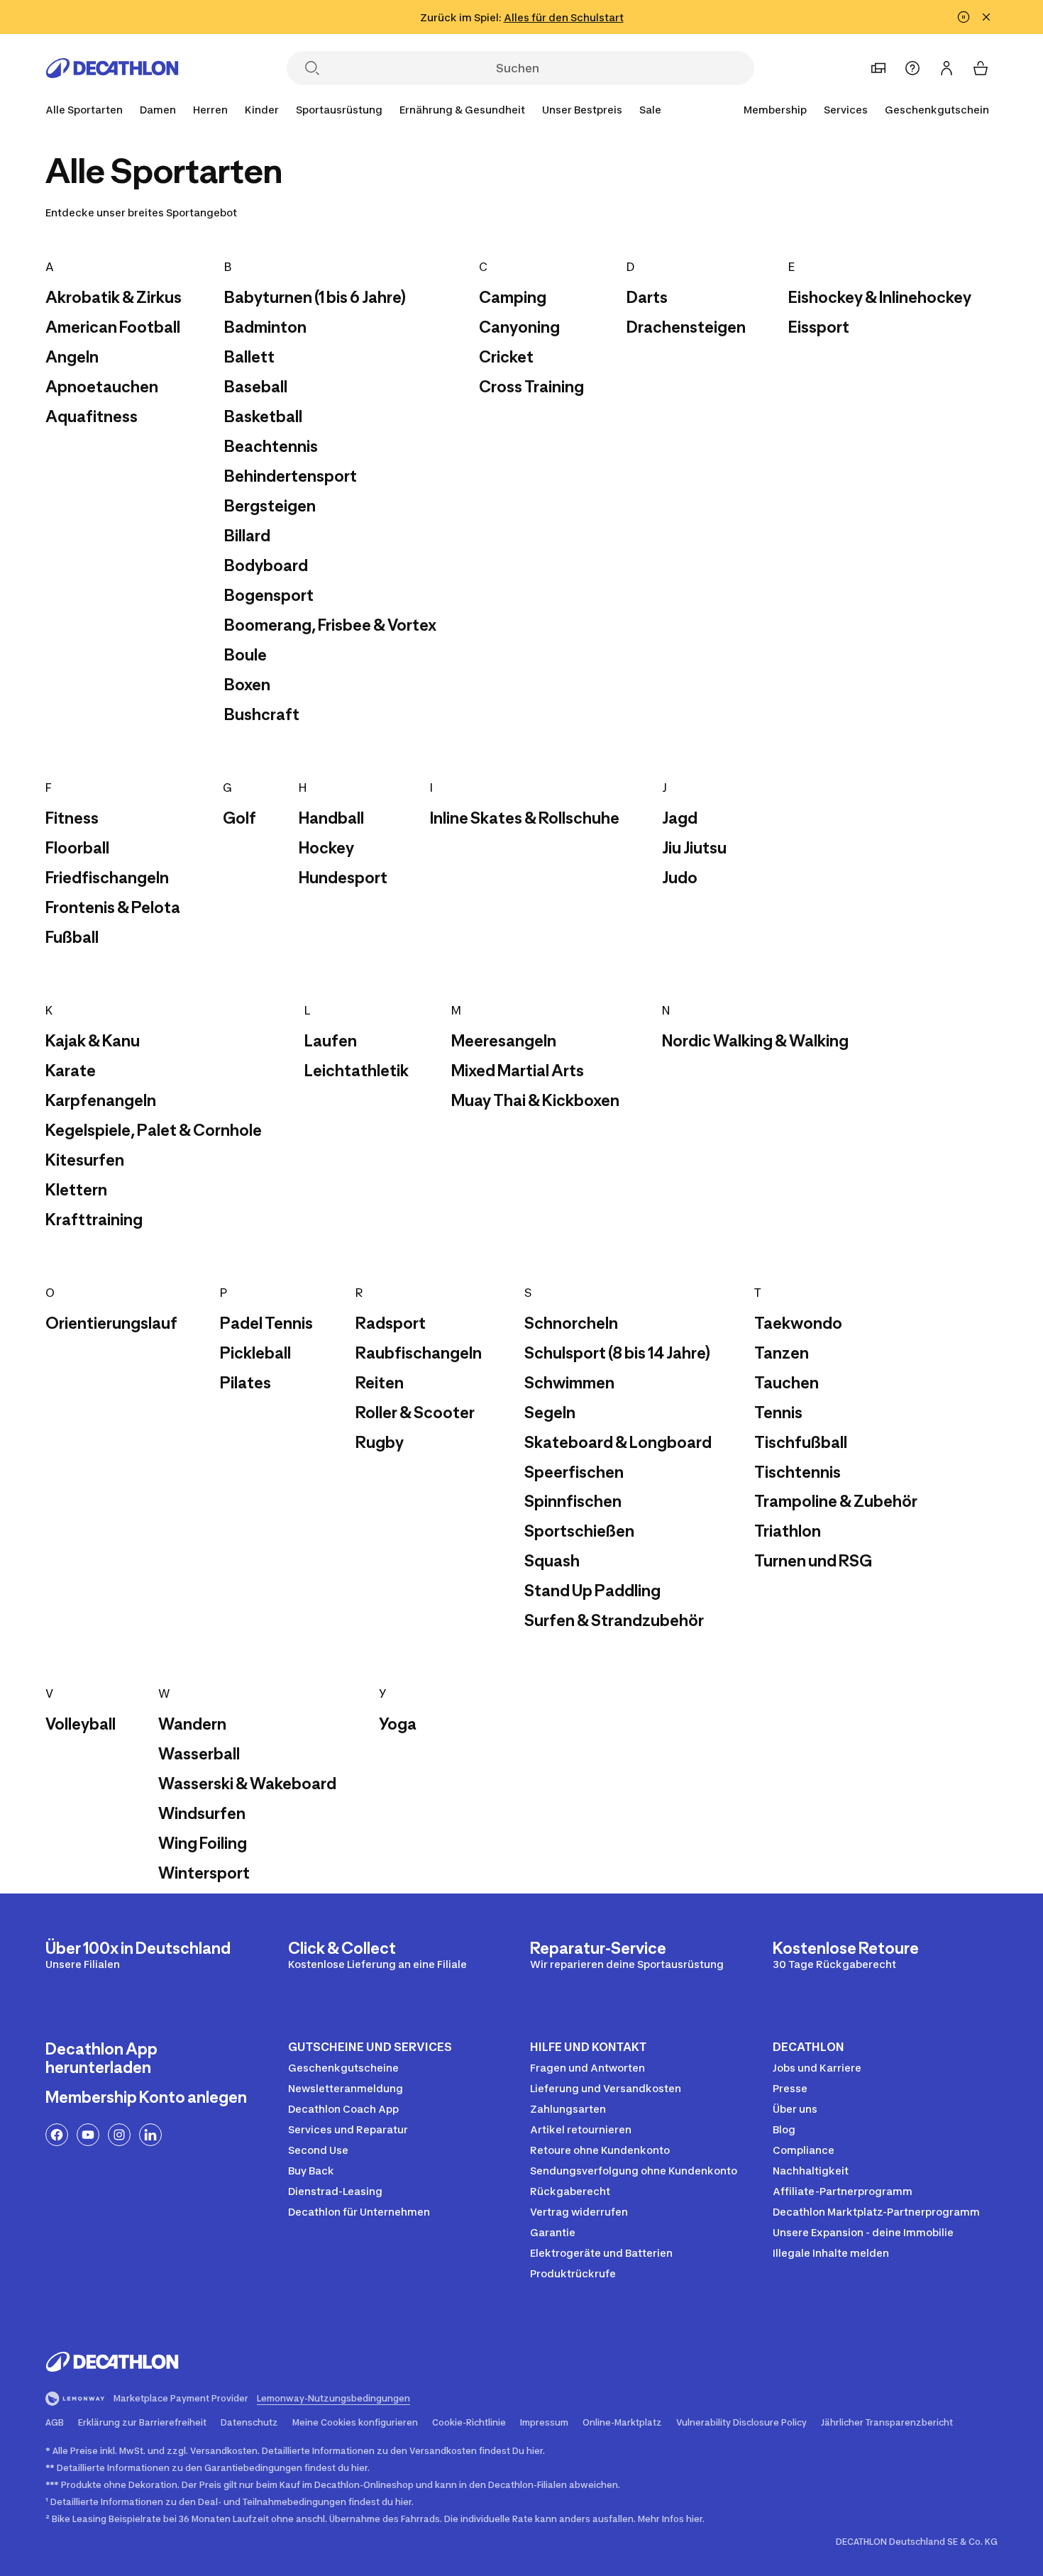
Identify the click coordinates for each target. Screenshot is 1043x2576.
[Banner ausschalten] (964, 17)
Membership (775, 110)
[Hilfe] (912, 68)
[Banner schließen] (986, 17)
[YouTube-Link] (88, 2135)
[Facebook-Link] (57, 2135)
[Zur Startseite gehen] (112, 68)
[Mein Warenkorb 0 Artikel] (981, 68)
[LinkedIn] (150, 2135)
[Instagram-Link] (119, 2135)
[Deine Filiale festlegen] (878, 68)
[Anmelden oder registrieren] (947, 68)
